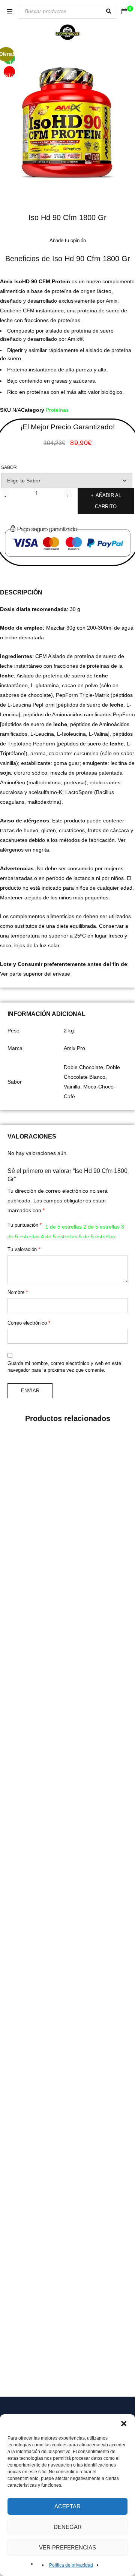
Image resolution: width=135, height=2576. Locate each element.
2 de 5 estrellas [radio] (101, 1227)
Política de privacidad (71, 2565)
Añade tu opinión (68, 240)
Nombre (18, 1292)
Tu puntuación (25, 1225)
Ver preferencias (67, 2547)
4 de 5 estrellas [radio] (59, 1236)
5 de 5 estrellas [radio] (97, 1236)
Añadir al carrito (108, 501)
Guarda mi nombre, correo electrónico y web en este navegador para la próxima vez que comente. (64, 1367)
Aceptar (67, 2506)
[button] (124, 2424)
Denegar (68, 2527)
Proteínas (57, 410)
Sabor (9, 467)
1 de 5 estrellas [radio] (64, 1227)
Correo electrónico (29, 1323)
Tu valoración (24, 1249)
